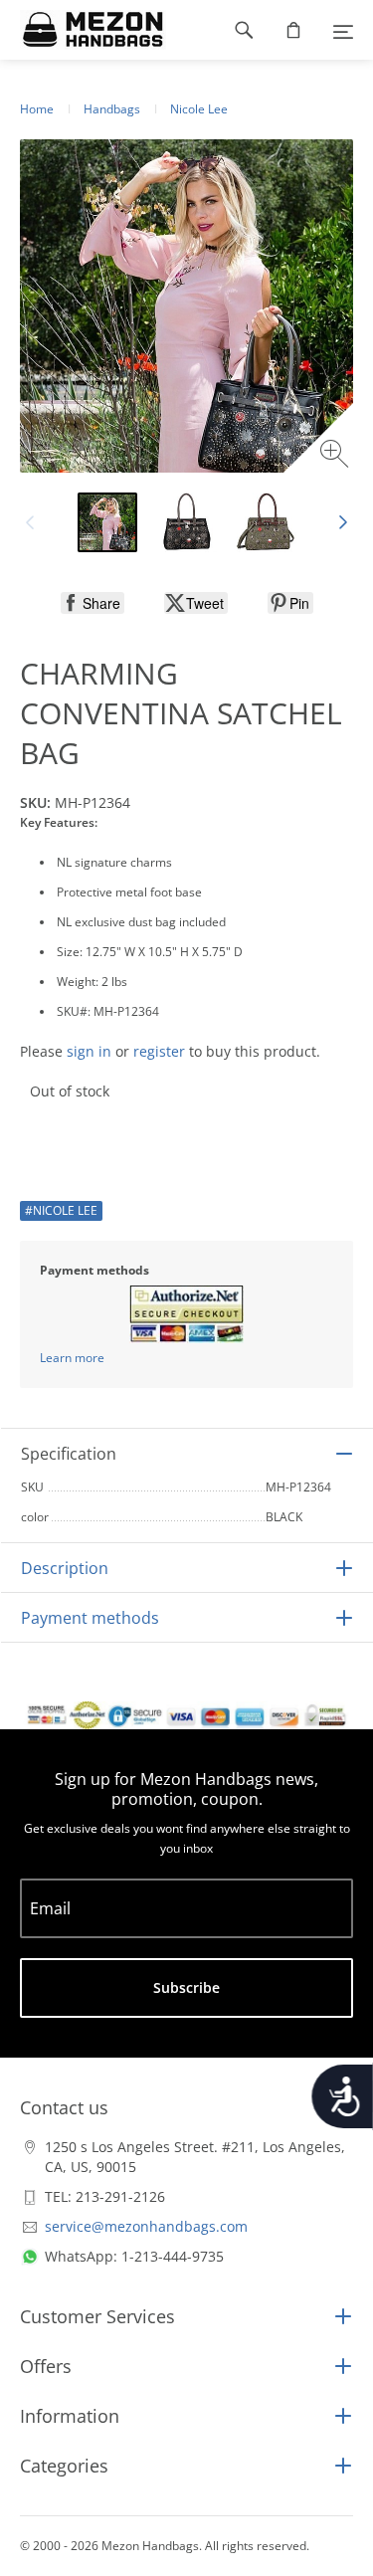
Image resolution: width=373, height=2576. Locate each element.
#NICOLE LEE (61, 1210)
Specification (69, 1454)
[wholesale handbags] (83, 30)
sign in (89, 1051)
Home (37, 109)
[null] (93, 603)
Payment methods (90, 1618)
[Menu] (343, 30)
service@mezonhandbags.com (146, 2226)
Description (65, 1568)
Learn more (72, 1358)
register (159, 1051)
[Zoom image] (337, 456)
